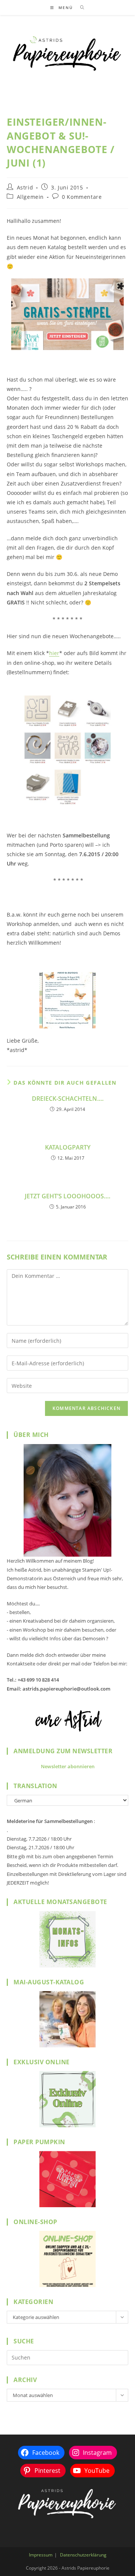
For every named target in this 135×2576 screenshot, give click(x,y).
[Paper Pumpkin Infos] (67, 2179)
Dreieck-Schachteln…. (68, 1099)
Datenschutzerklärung (83, 2555)
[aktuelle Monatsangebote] (67, 1939)
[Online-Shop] (67, 2259)
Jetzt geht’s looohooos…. (67, 1196)
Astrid (25, 187)
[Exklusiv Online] (67, 2099)
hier (54, 653)
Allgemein (30, 197)
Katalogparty (68, 1147)
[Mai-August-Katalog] (67, 2019)
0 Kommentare (82, 197)
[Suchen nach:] (80, 8)
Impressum (41, 2555)
